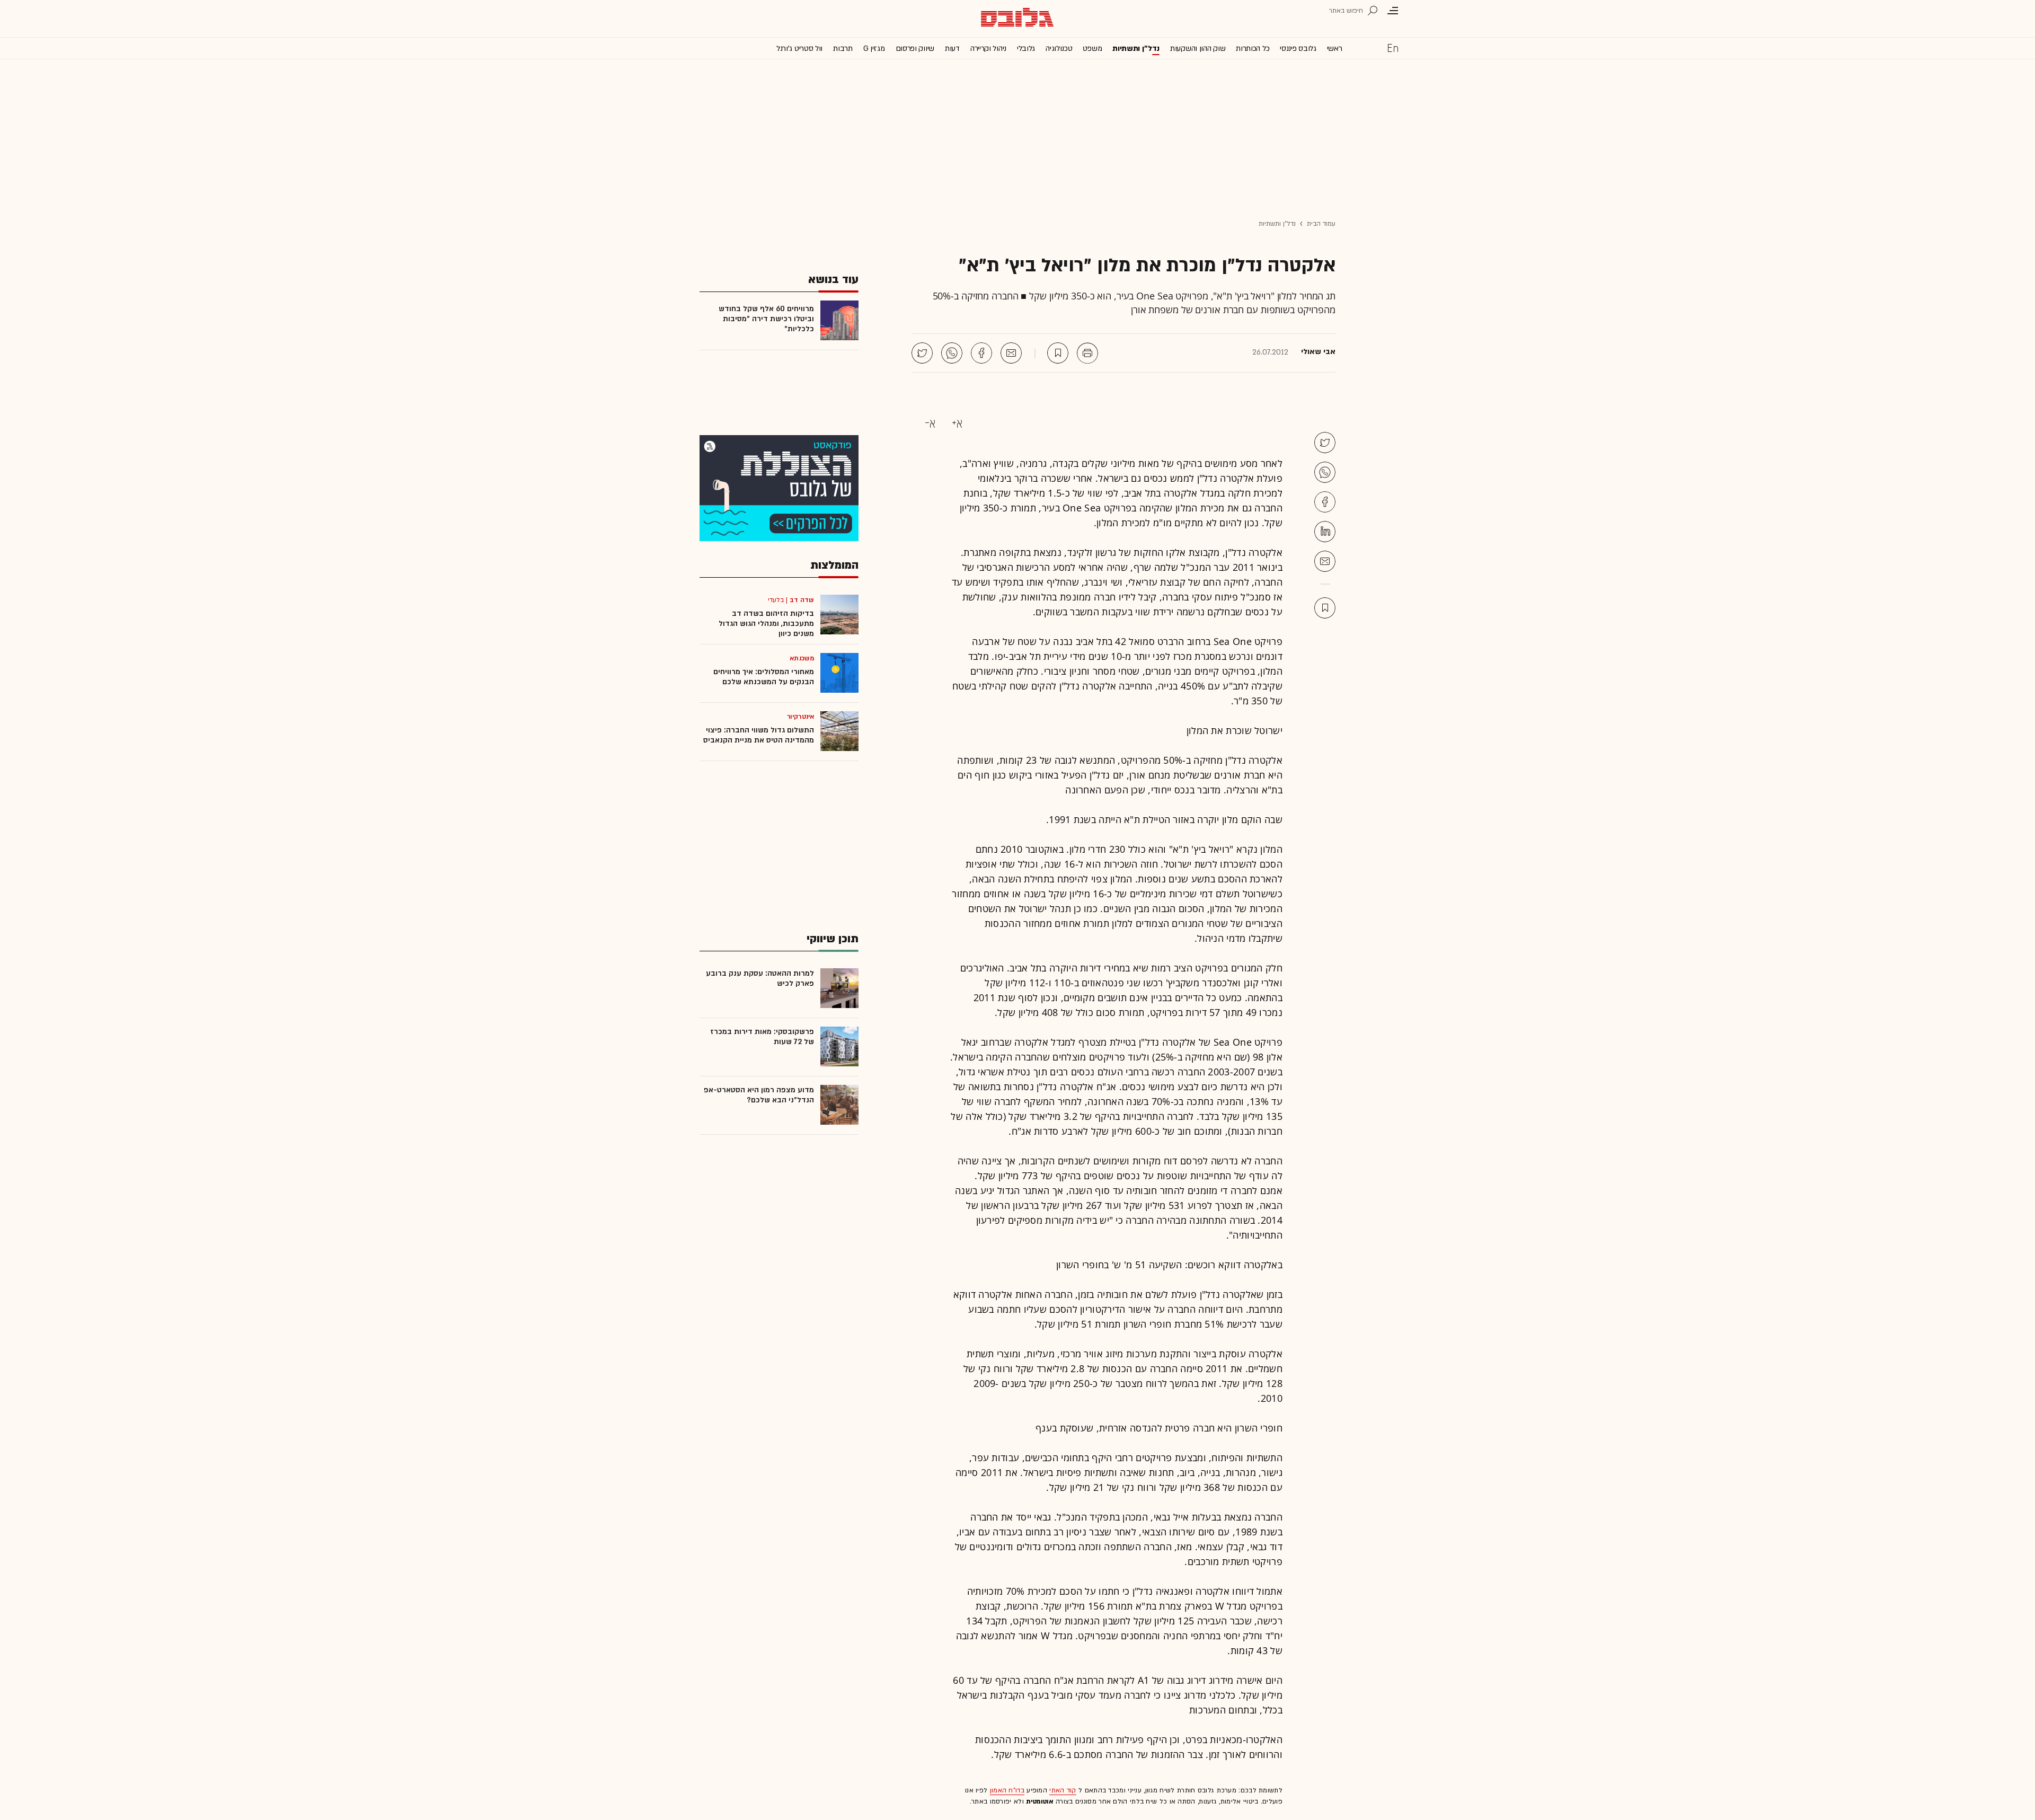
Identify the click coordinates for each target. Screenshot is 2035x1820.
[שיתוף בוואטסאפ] (952, 353)
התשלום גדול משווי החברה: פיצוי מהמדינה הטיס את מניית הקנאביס (759, 735)
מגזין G (874, 48)
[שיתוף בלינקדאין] (1325, 532)
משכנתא (802, 658)
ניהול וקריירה (988, 48)
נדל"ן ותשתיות (1277, 224)
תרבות (843, 48)
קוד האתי (1063, 1790)
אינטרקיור (800, 717)
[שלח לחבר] (1325, 561)
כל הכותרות (1253, 48)
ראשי (1335, 48)
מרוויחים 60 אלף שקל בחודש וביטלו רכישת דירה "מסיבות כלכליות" (766, 319)
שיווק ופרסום (915, 48)
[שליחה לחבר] (1011, 353)
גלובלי (1026, 48)
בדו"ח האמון (1007, 1790)
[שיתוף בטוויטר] (922, 353)
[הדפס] (1087, 353)
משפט (1092, 48)
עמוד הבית (1321, 224)
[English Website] (1393, 48)
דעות (952, 48)
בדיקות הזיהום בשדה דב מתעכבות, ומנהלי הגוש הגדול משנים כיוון (766, 624)
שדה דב (802, 600)
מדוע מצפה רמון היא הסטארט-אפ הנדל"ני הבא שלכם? (759, 1095)
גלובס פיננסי (1298, 48)
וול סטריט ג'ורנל (799, 48)
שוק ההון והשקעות (1198, 48)
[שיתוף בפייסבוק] (981, 353)
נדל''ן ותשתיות (1136, 48)
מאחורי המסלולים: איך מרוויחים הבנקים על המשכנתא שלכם (764, 677)
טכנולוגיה (1059, 48)
